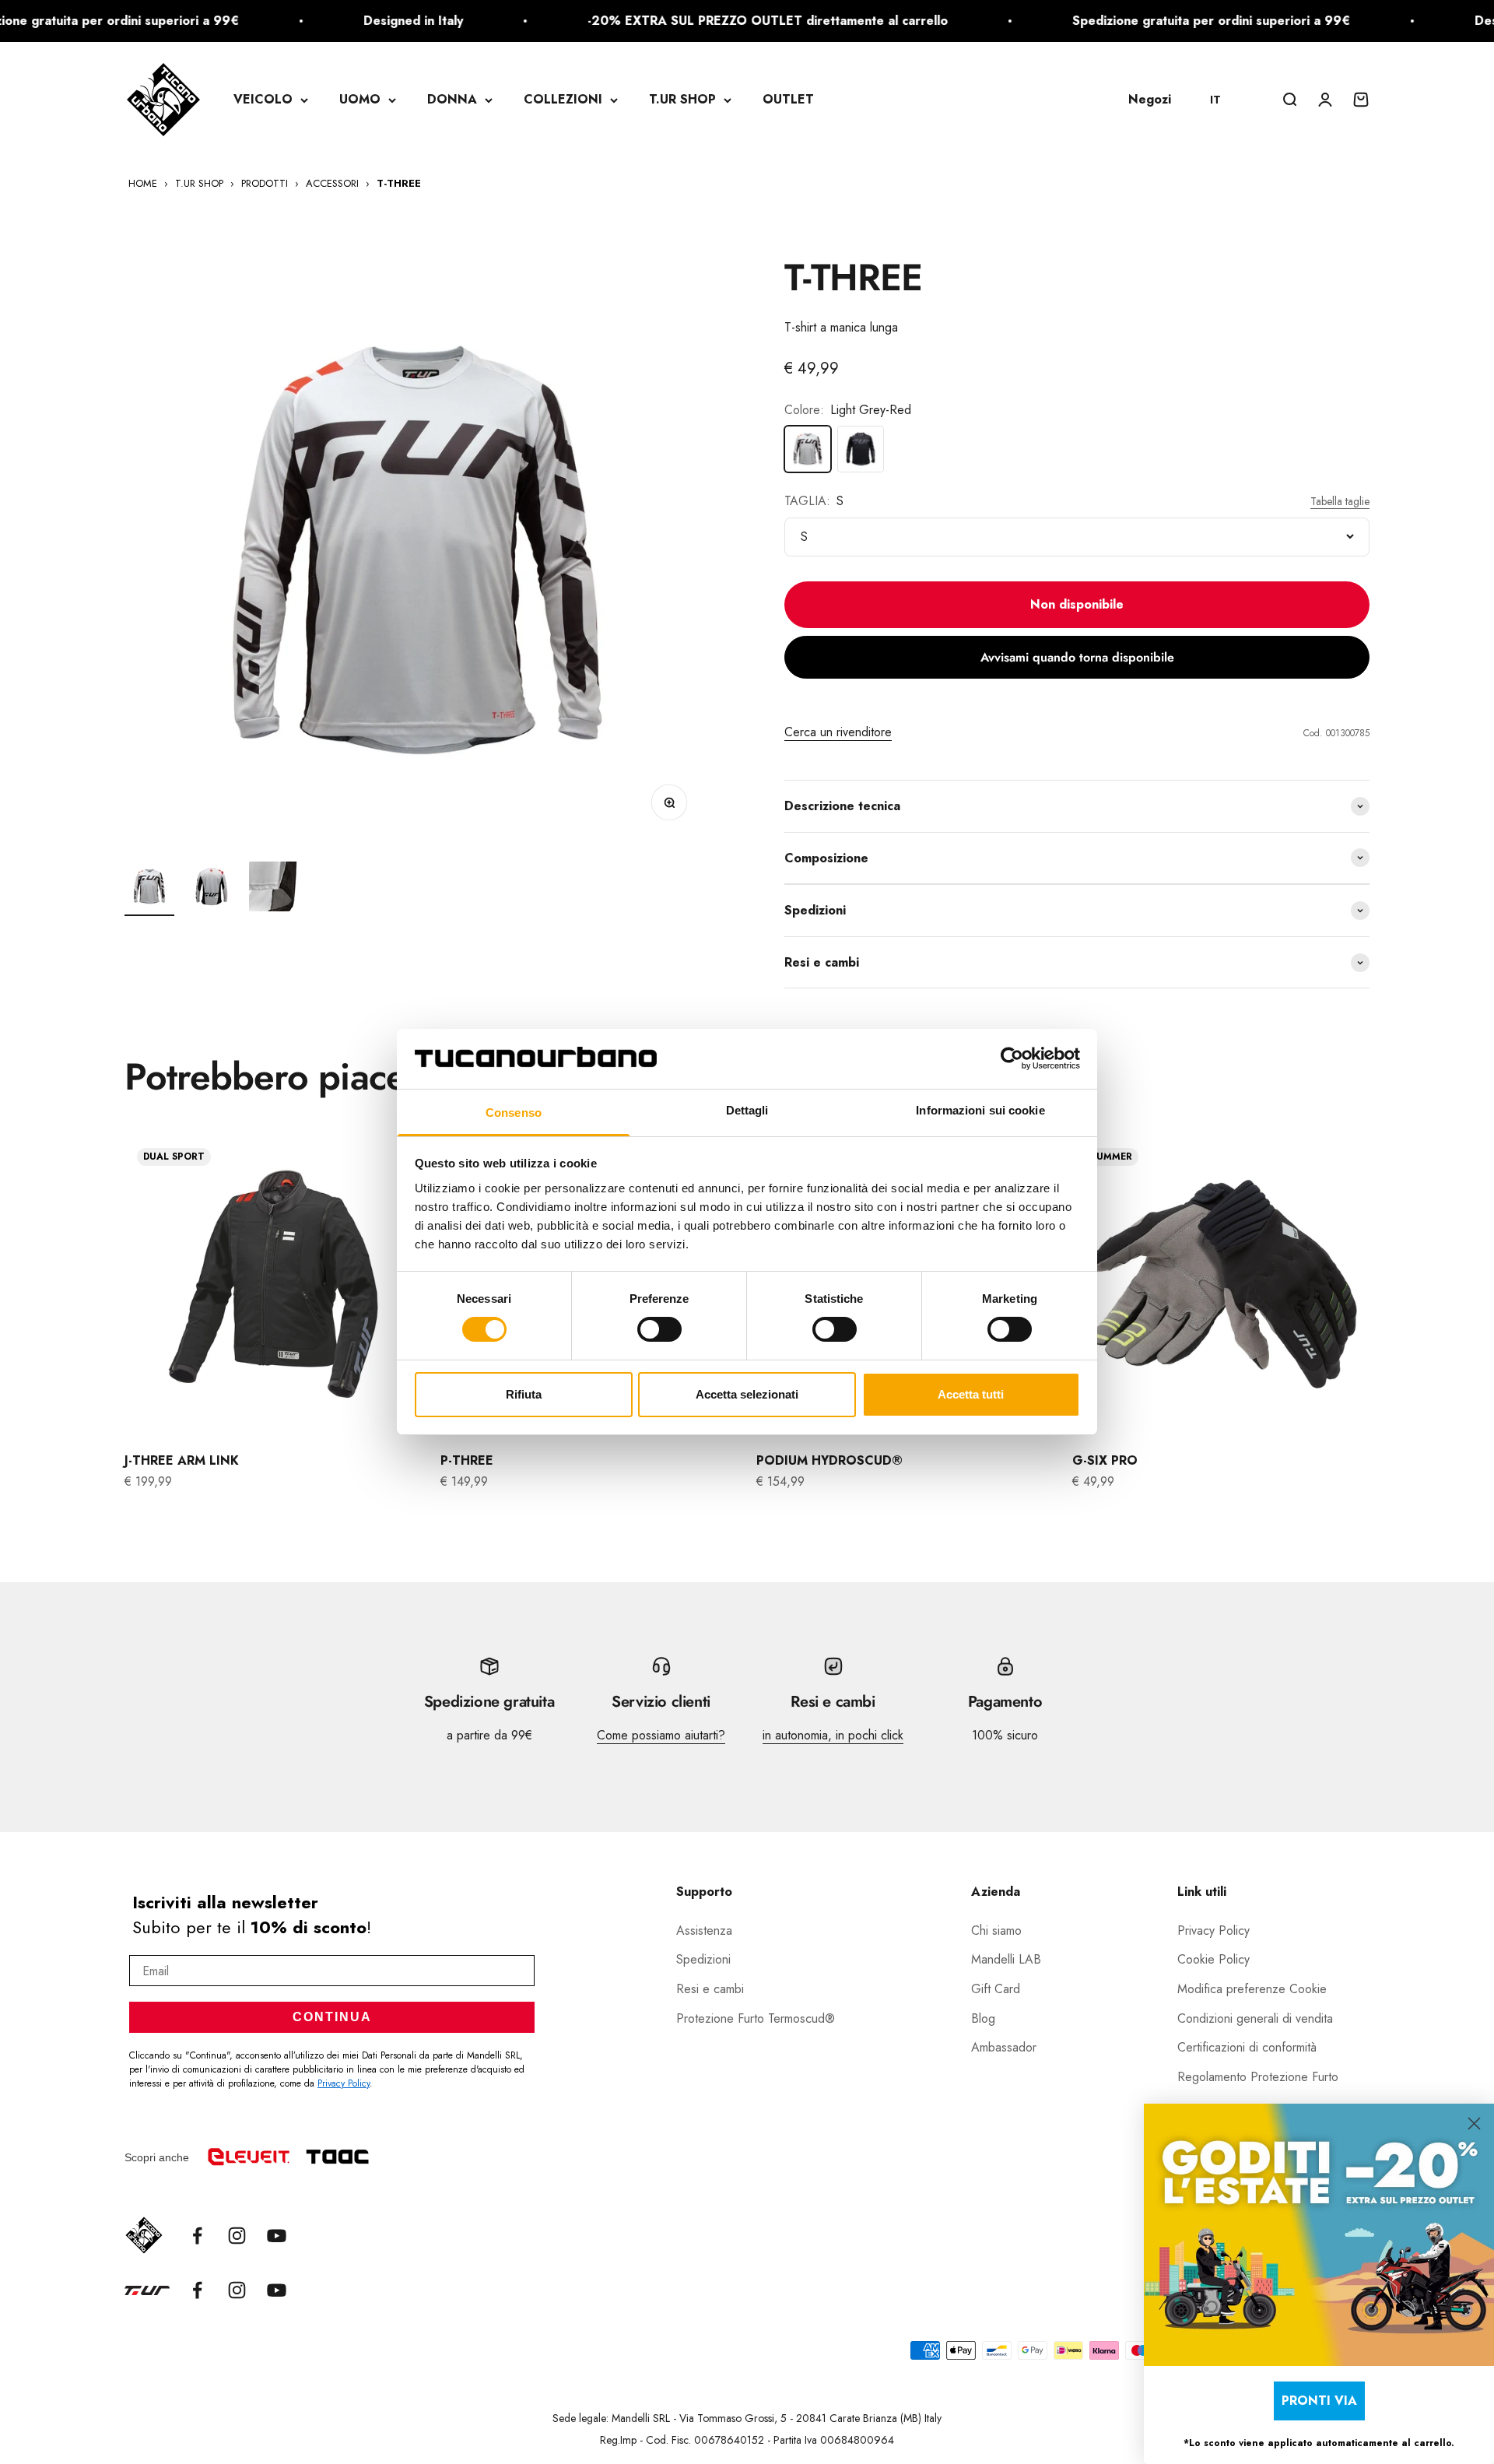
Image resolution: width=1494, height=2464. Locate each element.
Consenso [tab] (514, 1113)
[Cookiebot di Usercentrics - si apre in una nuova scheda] (1012, 1058)
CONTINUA (332, 2017)
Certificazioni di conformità (1247, 2047)
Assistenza (704, 1930)
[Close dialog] (1474, 2124)
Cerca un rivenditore (838, 732)
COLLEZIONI (563, 99)
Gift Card (996, 1989)
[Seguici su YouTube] (277, 2236)
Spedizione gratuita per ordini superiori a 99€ (1143, 21)
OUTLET (788, 99)
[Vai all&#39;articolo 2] (212, 889)
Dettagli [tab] (747, 1110)
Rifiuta (524, 1394)
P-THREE (467, 1460)
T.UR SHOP (682, 99)
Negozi (1150, 99)
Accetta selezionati (747, 1394)
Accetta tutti (971, 1394)
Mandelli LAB (1006, 1959)
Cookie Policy (1213, 1959)
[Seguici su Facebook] (197, 2236)
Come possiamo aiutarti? (661, 1735)
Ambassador (1004, 2047)
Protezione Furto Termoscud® (756, 2018)
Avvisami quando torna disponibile (1077, 657)
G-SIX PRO (1105, 1460)
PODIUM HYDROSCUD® (829, 1460)
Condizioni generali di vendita (1255, 2018)
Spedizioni (703, 1959)
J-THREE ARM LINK (182, 1460)
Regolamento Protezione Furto (1258, 2077)
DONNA (452, 99)
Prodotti (265, 183)
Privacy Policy (344, 2083)
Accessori (332, 183)
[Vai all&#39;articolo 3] (274, 889)
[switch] (659, 1329)
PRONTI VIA (1319, 2401)
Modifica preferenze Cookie (1252, 1989)
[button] (1223, 100)
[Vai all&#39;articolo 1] (149, 889)
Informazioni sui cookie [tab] (980, 1110)
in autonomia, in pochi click (833, 1735)
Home (143, 183)
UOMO (360, 99)
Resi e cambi (710, 1989)
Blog (983, 2018)
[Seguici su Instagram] (237, 2236)
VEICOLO (263, 99)
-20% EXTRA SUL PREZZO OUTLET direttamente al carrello (700, 21)
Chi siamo (996, 1930)
